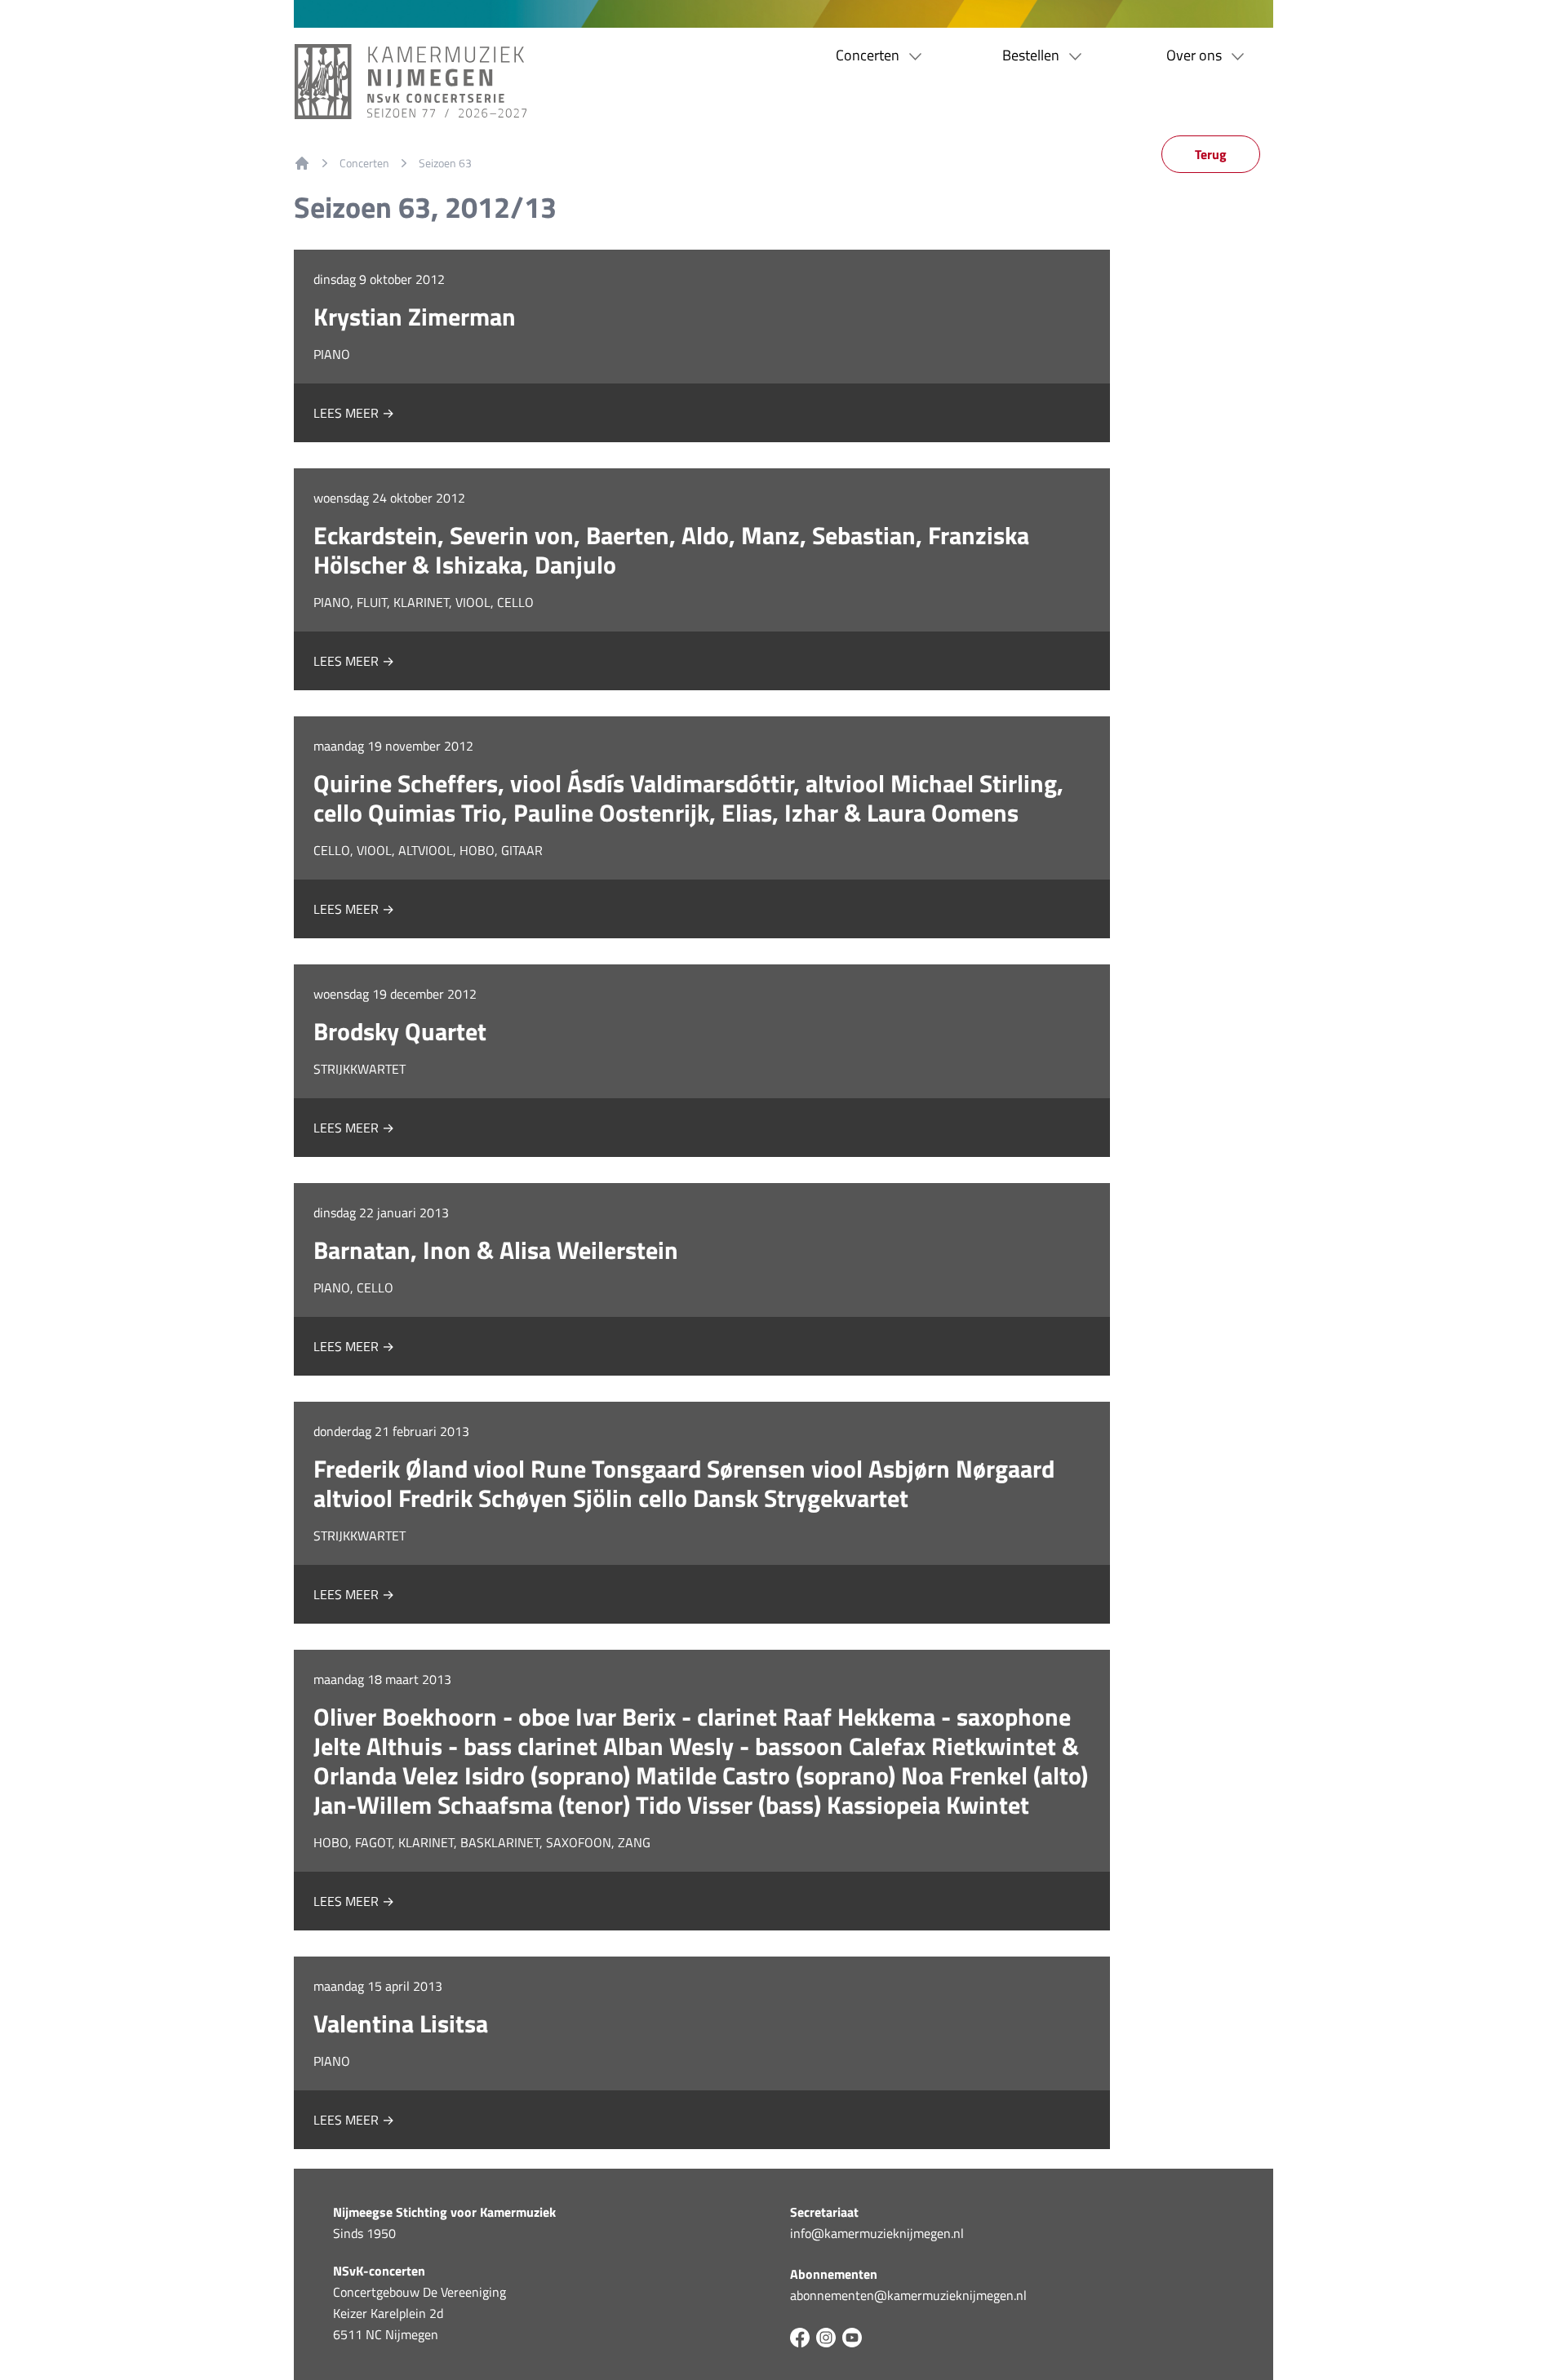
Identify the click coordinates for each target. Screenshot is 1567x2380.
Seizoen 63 (445, 163)
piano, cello (353, 1288)
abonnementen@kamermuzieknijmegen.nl (908, 2295)
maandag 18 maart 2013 (382, 1679)
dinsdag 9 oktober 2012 (379, 279)
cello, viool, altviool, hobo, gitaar (428, 850)
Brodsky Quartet (400, 1031)
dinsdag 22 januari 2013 (381, 1212)
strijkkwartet (360, 1069)
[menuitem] (302, 163)
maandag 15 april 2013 (378, 1986)
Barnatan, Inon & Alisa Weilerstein (496, 1250)
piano (332, 354)
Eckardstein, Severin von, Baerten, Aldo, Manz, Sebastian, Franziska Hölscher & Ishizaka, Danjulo (671, 550)
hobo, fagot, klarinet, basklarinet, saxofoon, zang (482, 1842)
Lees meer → (354, 413)
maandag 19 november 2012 (393, 746)
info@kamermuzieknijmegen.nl (877, 2233)
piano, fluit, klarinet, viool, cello (424, 602)
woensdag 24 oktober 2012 (389, 498)
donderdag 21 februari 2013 (391, 1431)
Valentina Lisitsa (401, 2023)
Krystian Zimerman (415, 317)
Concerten (364, 163)
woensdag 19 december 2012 (395, 994)
